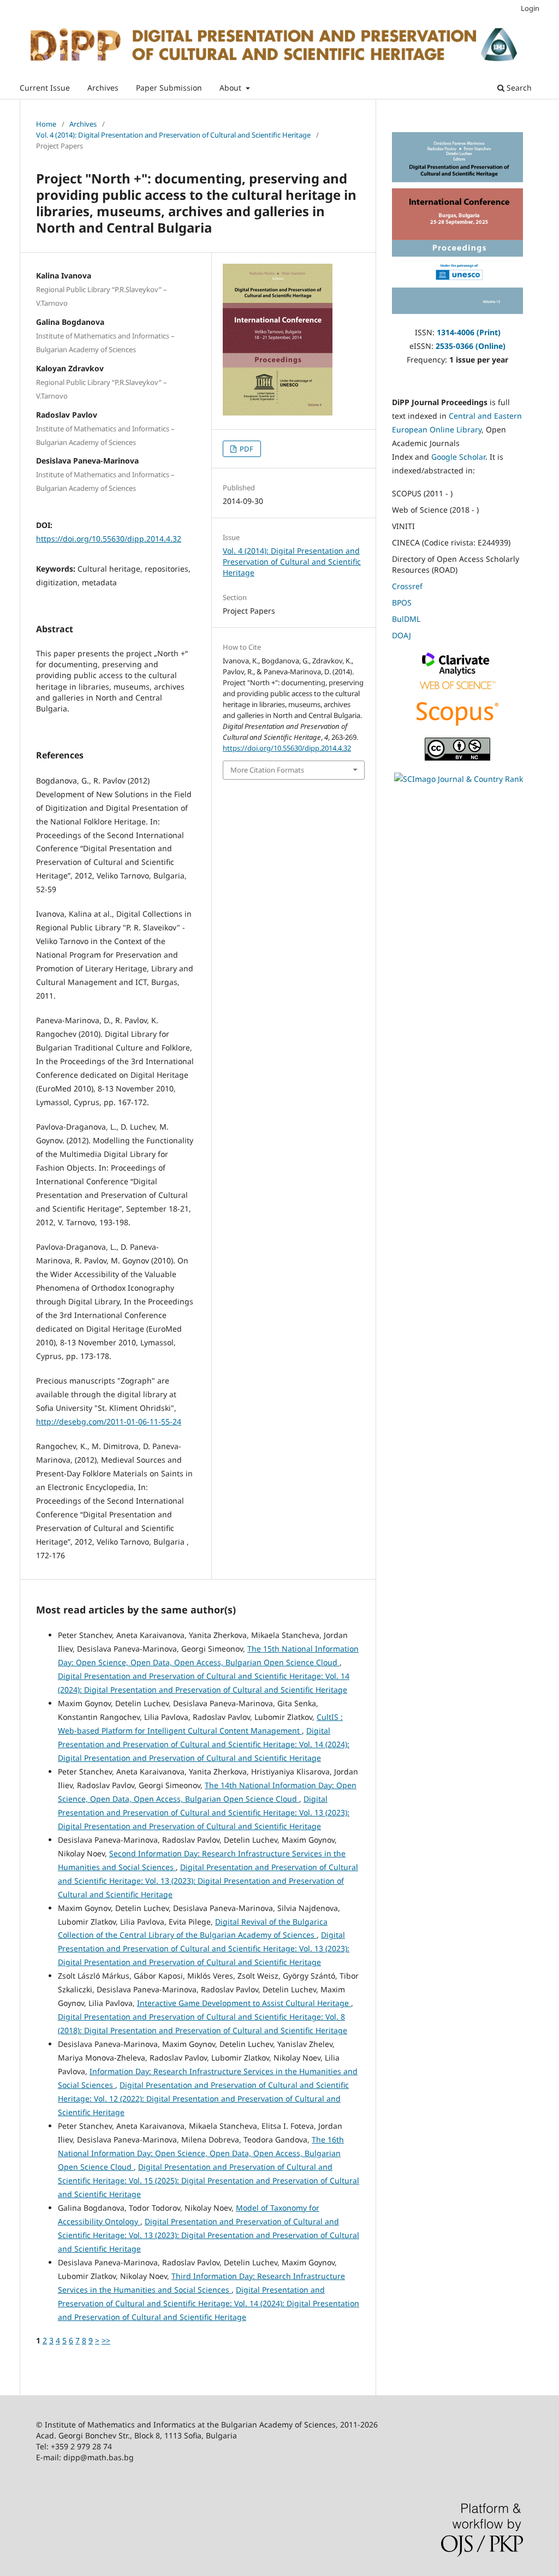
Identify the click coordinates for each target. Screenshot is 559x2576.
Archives (103, 88)
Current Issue (45, 88)
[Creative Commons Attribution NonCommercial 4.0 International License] (457, 758)
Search (518, 88)
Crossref (407, 586)
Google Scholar (458, 457)
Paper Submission (169, 88)
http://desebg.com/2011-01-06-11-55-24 (109, 1421)
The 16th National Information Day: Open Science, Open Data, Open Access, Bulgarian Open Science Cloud (201, 2153)
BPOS (402, 603)
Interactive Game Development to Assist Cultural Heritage (244, 2003)
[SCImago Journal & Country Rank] (459, 779)
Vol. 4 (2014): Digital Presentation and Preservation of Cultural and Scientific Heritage (173, 135)
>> (106, 2340)
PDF (246, 449)
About (231, 88)
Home (46, 124)
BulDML (406, 619)
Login (530, 8)
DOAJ (402, 635)
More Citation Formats (267, 770)
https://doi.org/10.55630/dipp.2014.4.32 (109, 539)
